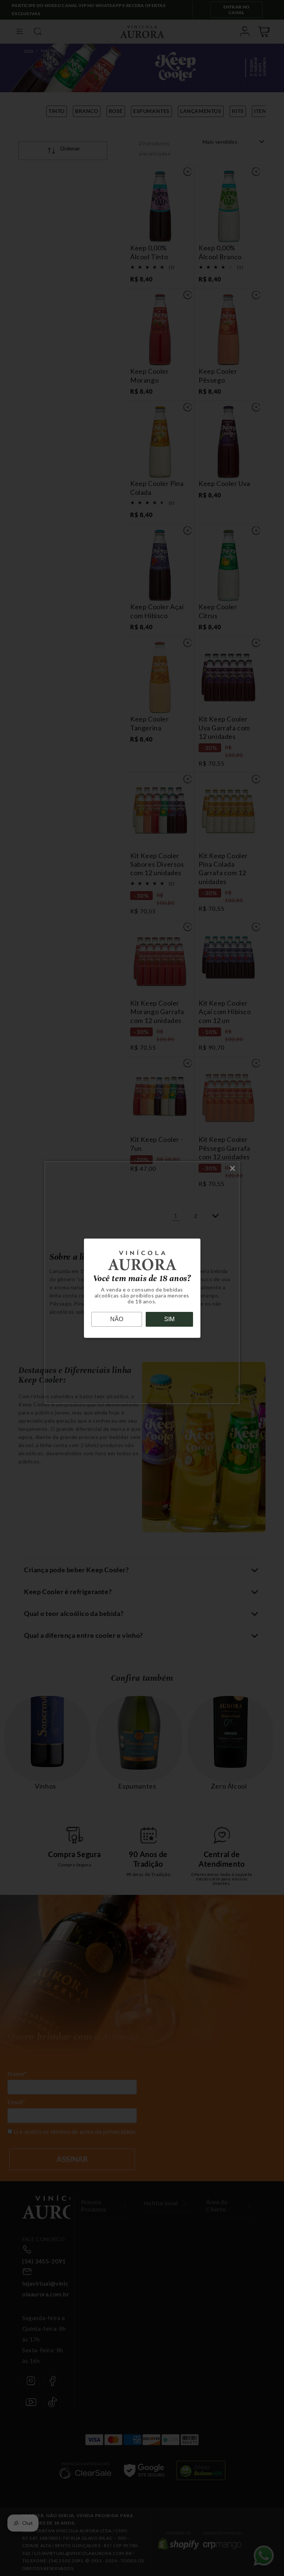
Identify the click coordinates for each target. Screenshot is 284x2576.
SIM (169, 1319)
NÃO (117, 1319)
